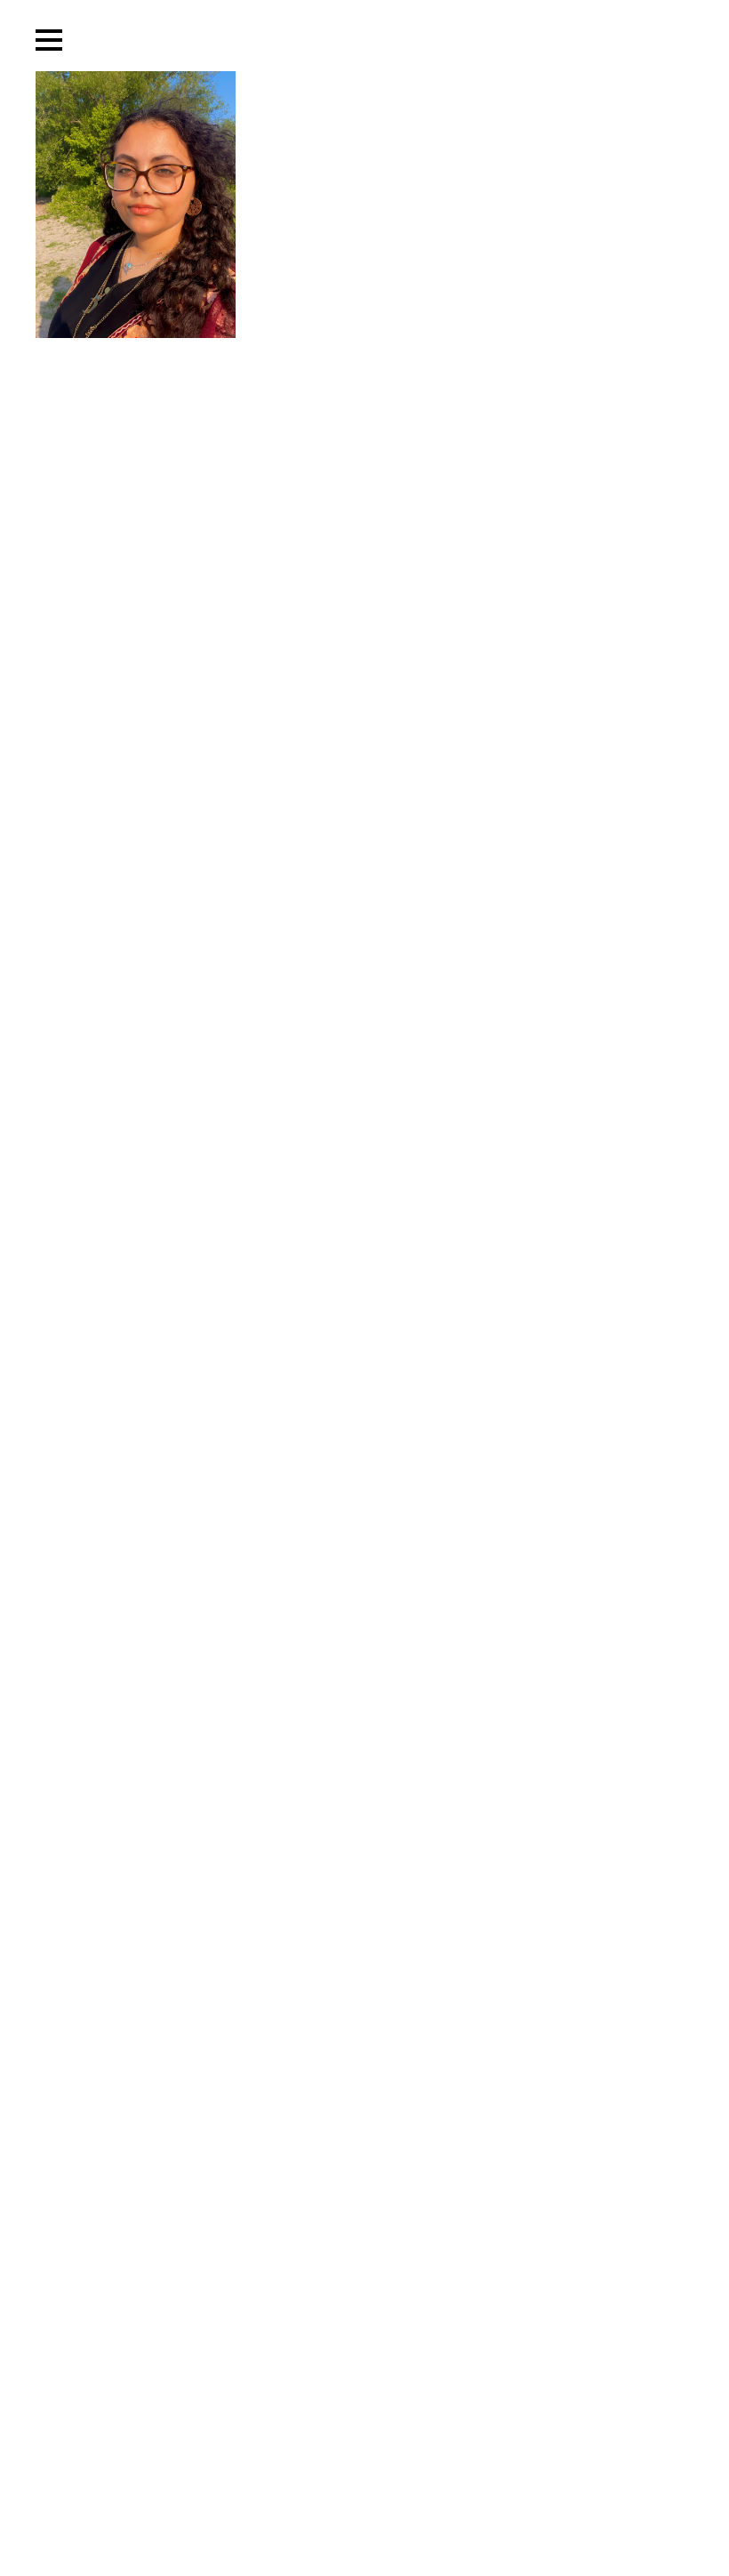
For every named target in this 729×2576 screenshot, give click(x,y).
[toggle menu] (49, 40)
